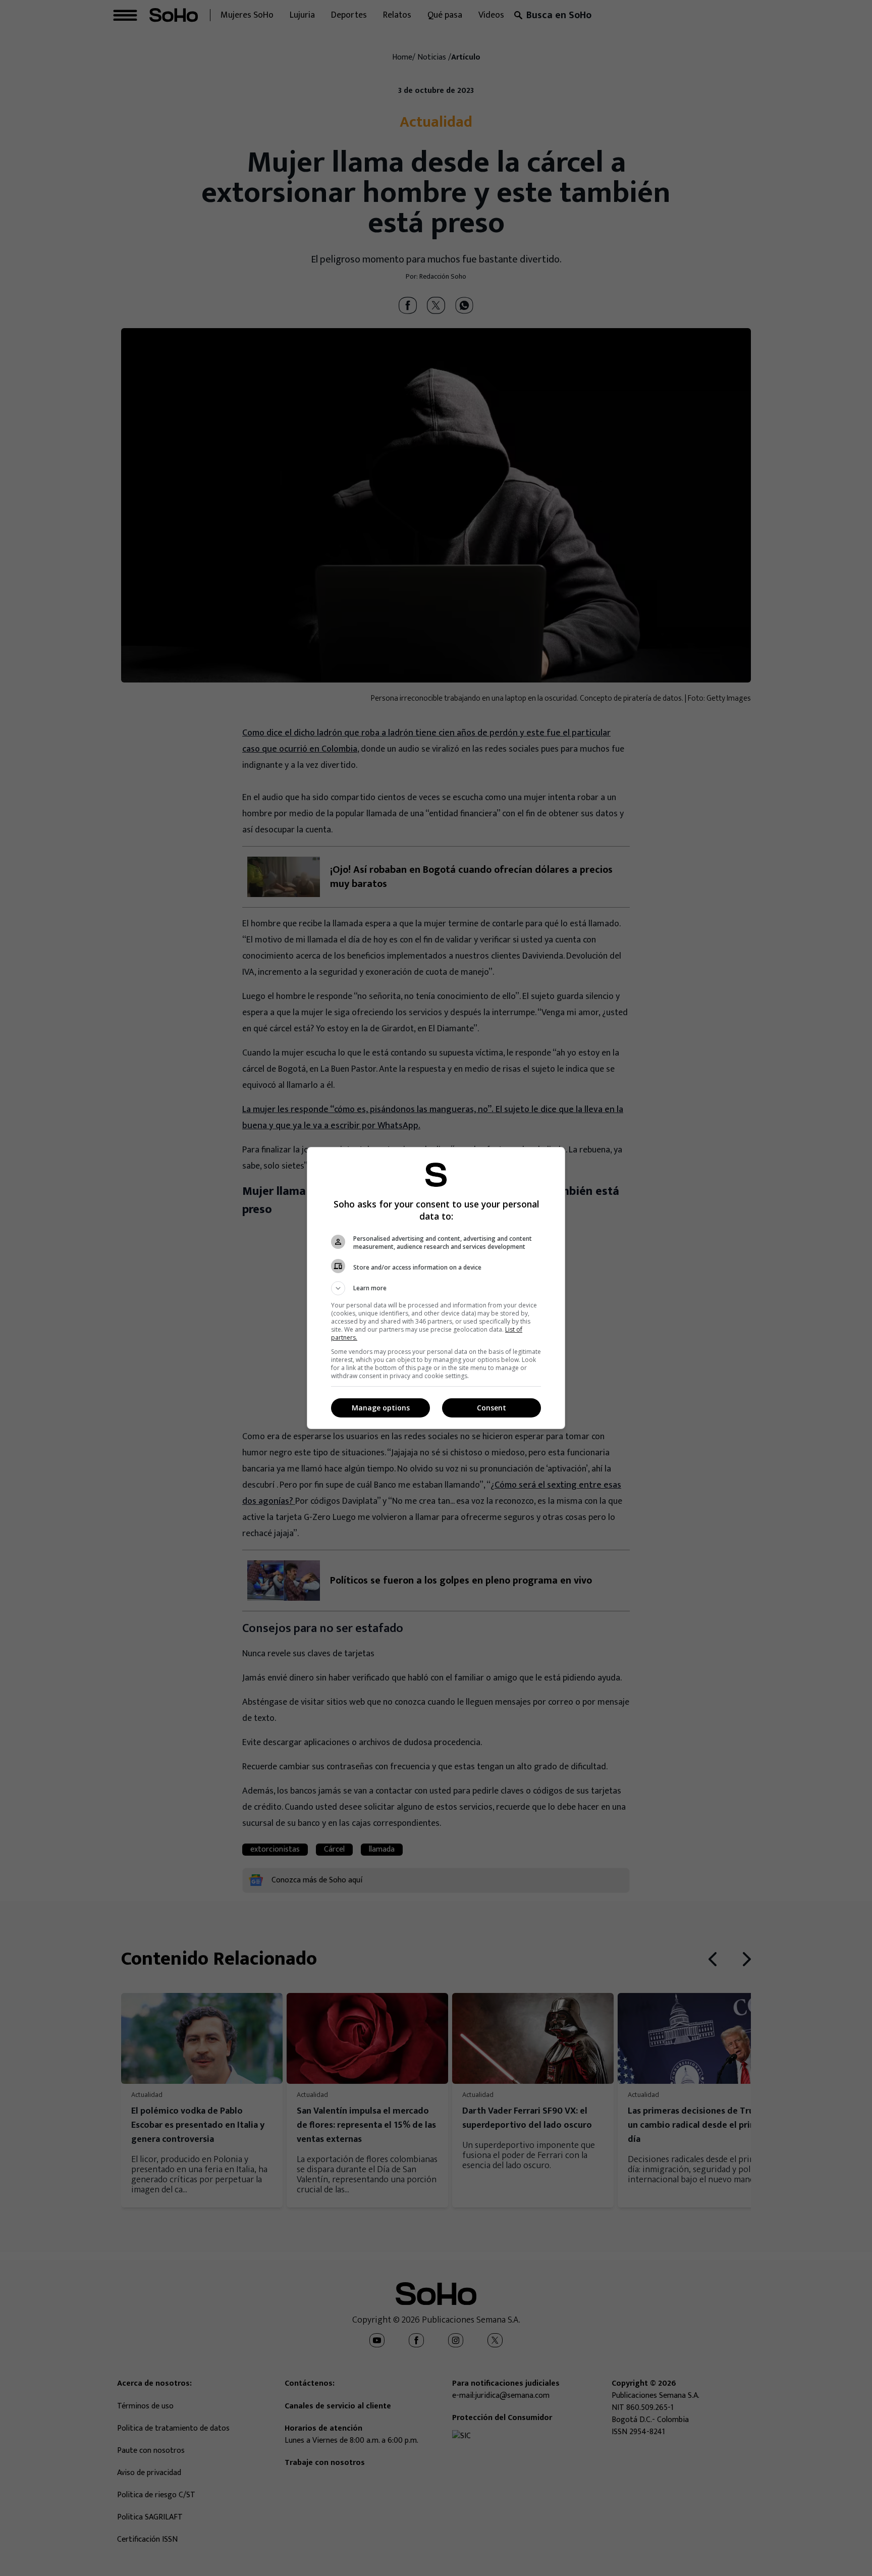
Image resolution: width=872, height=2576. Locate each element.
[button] (436, 1288)
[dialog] (436, 1288)
